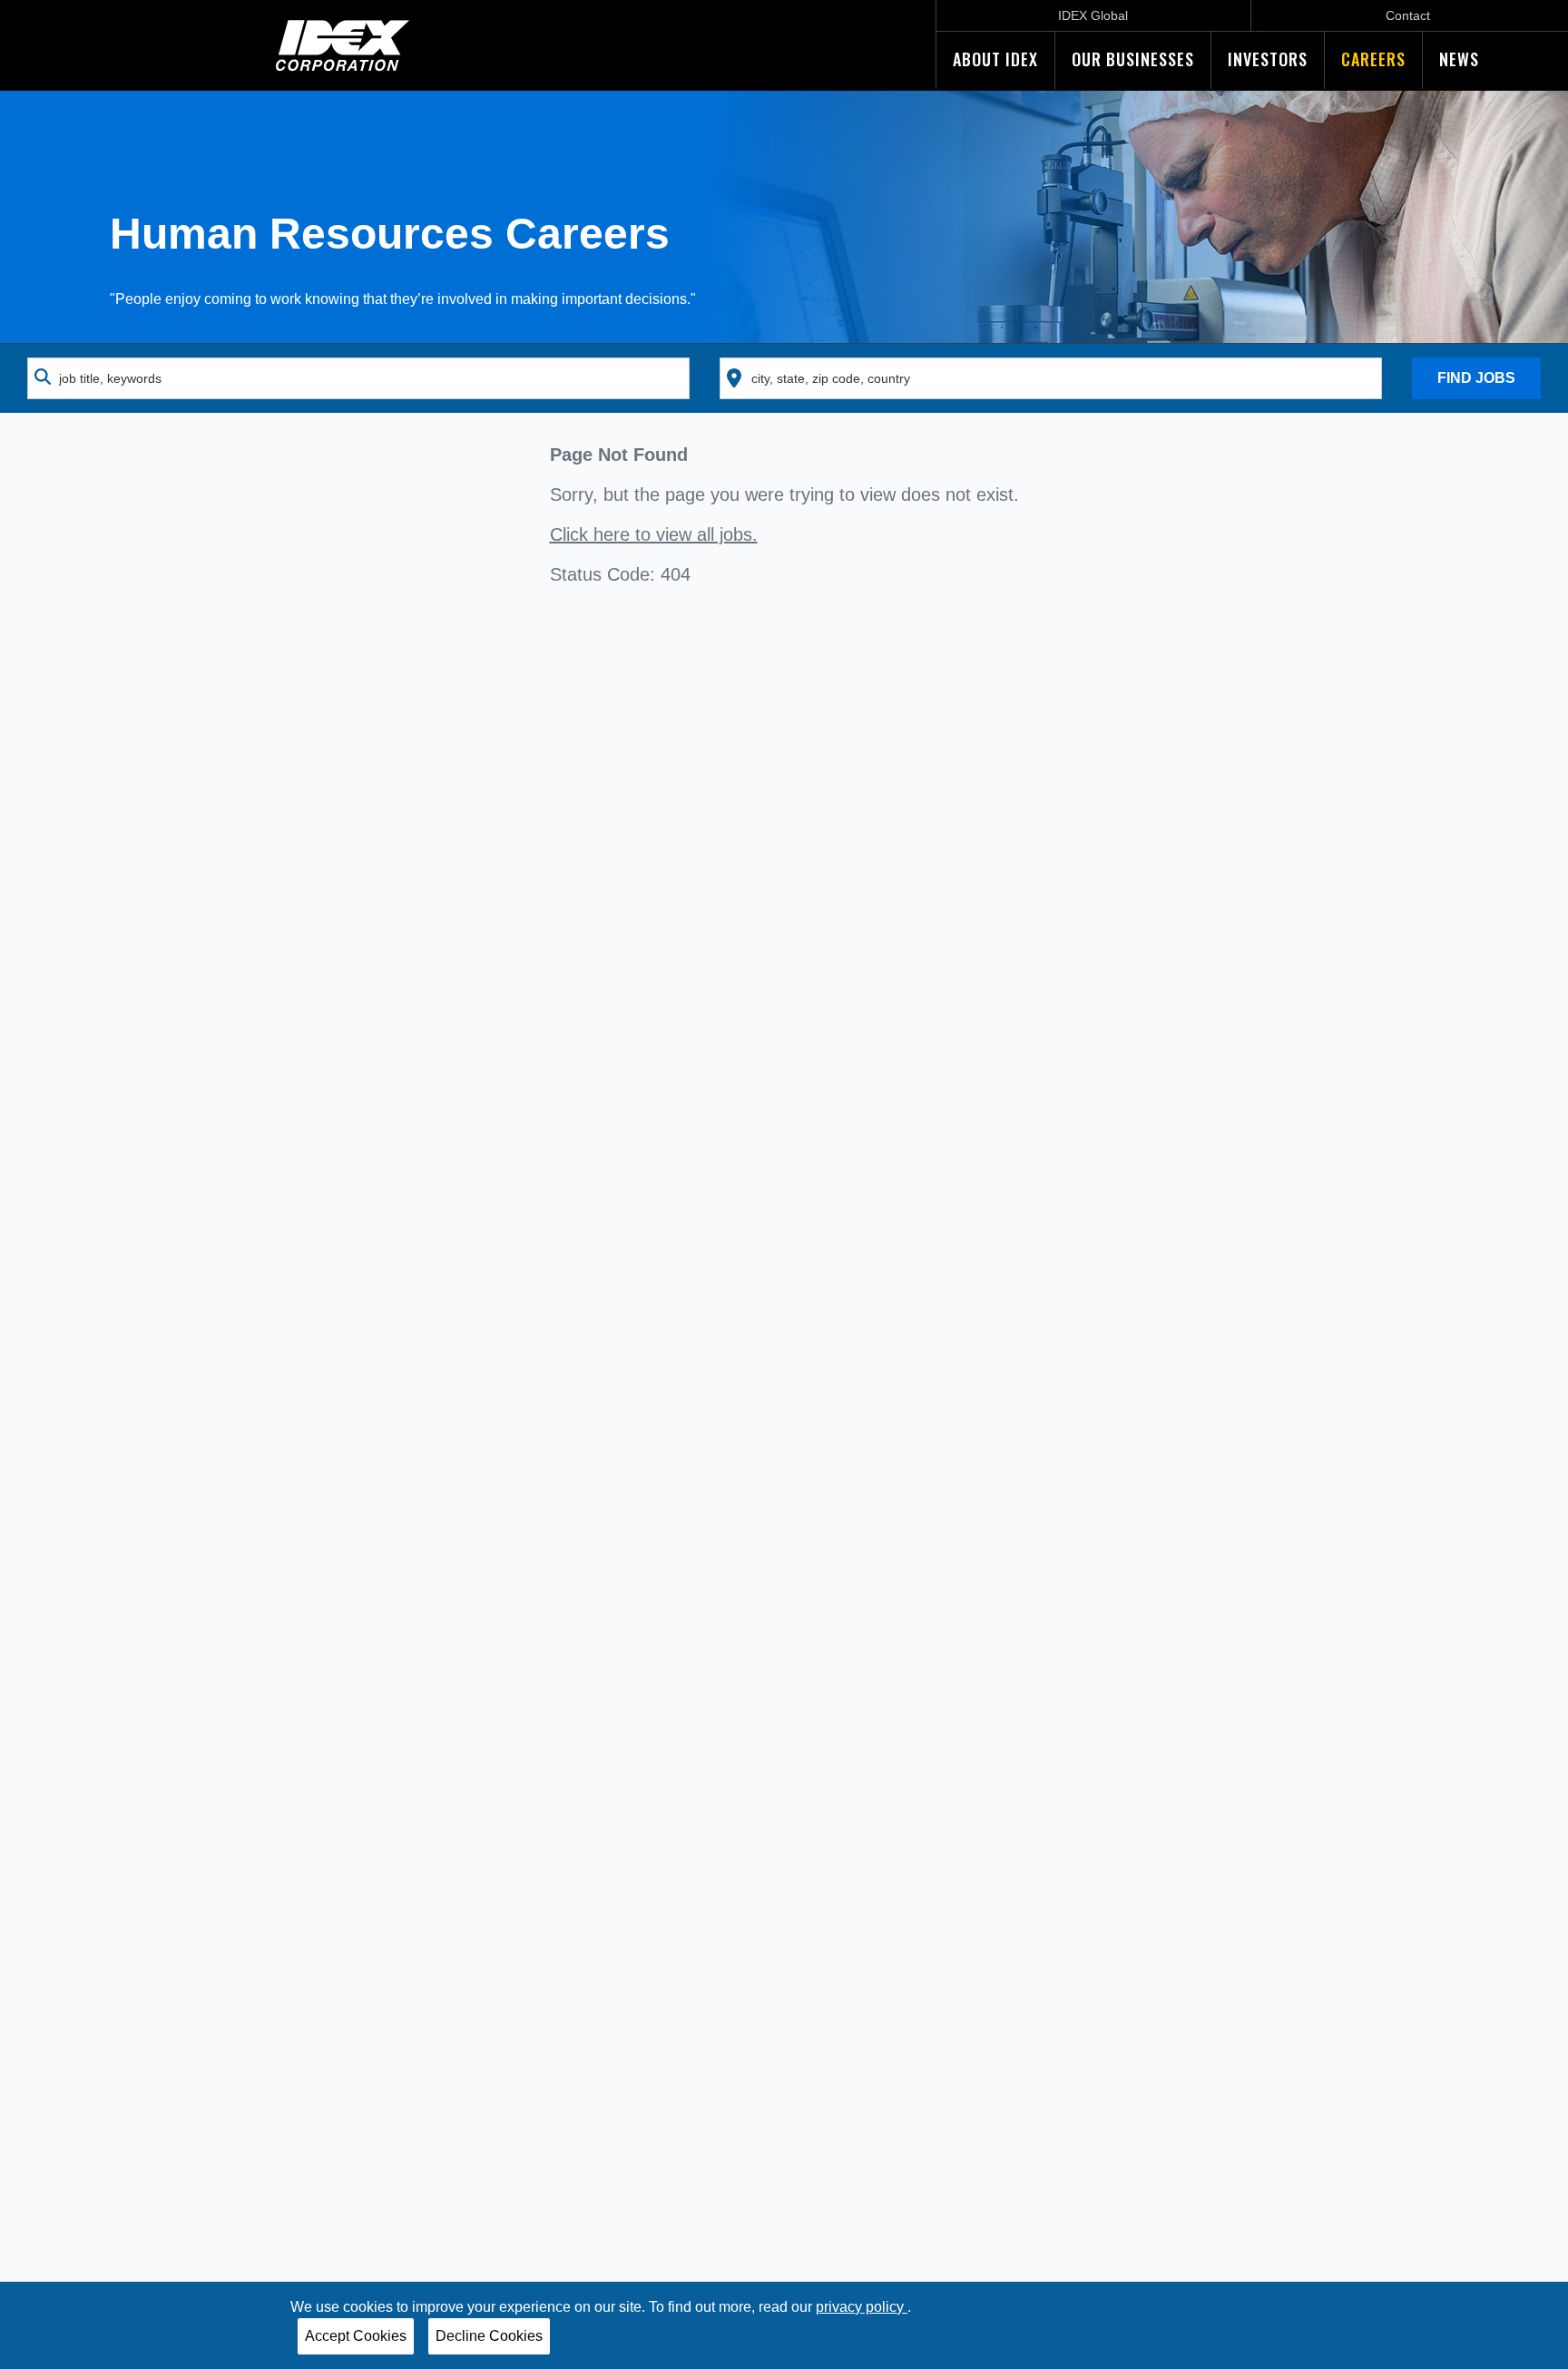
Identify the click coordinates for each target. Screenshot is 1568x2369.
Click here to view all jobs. (654, 534)
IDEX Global (1093, 15)
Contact (1408, 15)
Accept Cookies (356, 2336)
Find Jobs (1476, 378)
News (1459, 59)
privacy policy (862, 2307)
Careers (1373, 59)
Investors (1268, 59)
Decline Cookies (489, 2336)
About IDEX (995, 59)
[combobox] (358, 378)
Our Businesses (1133, 59)
